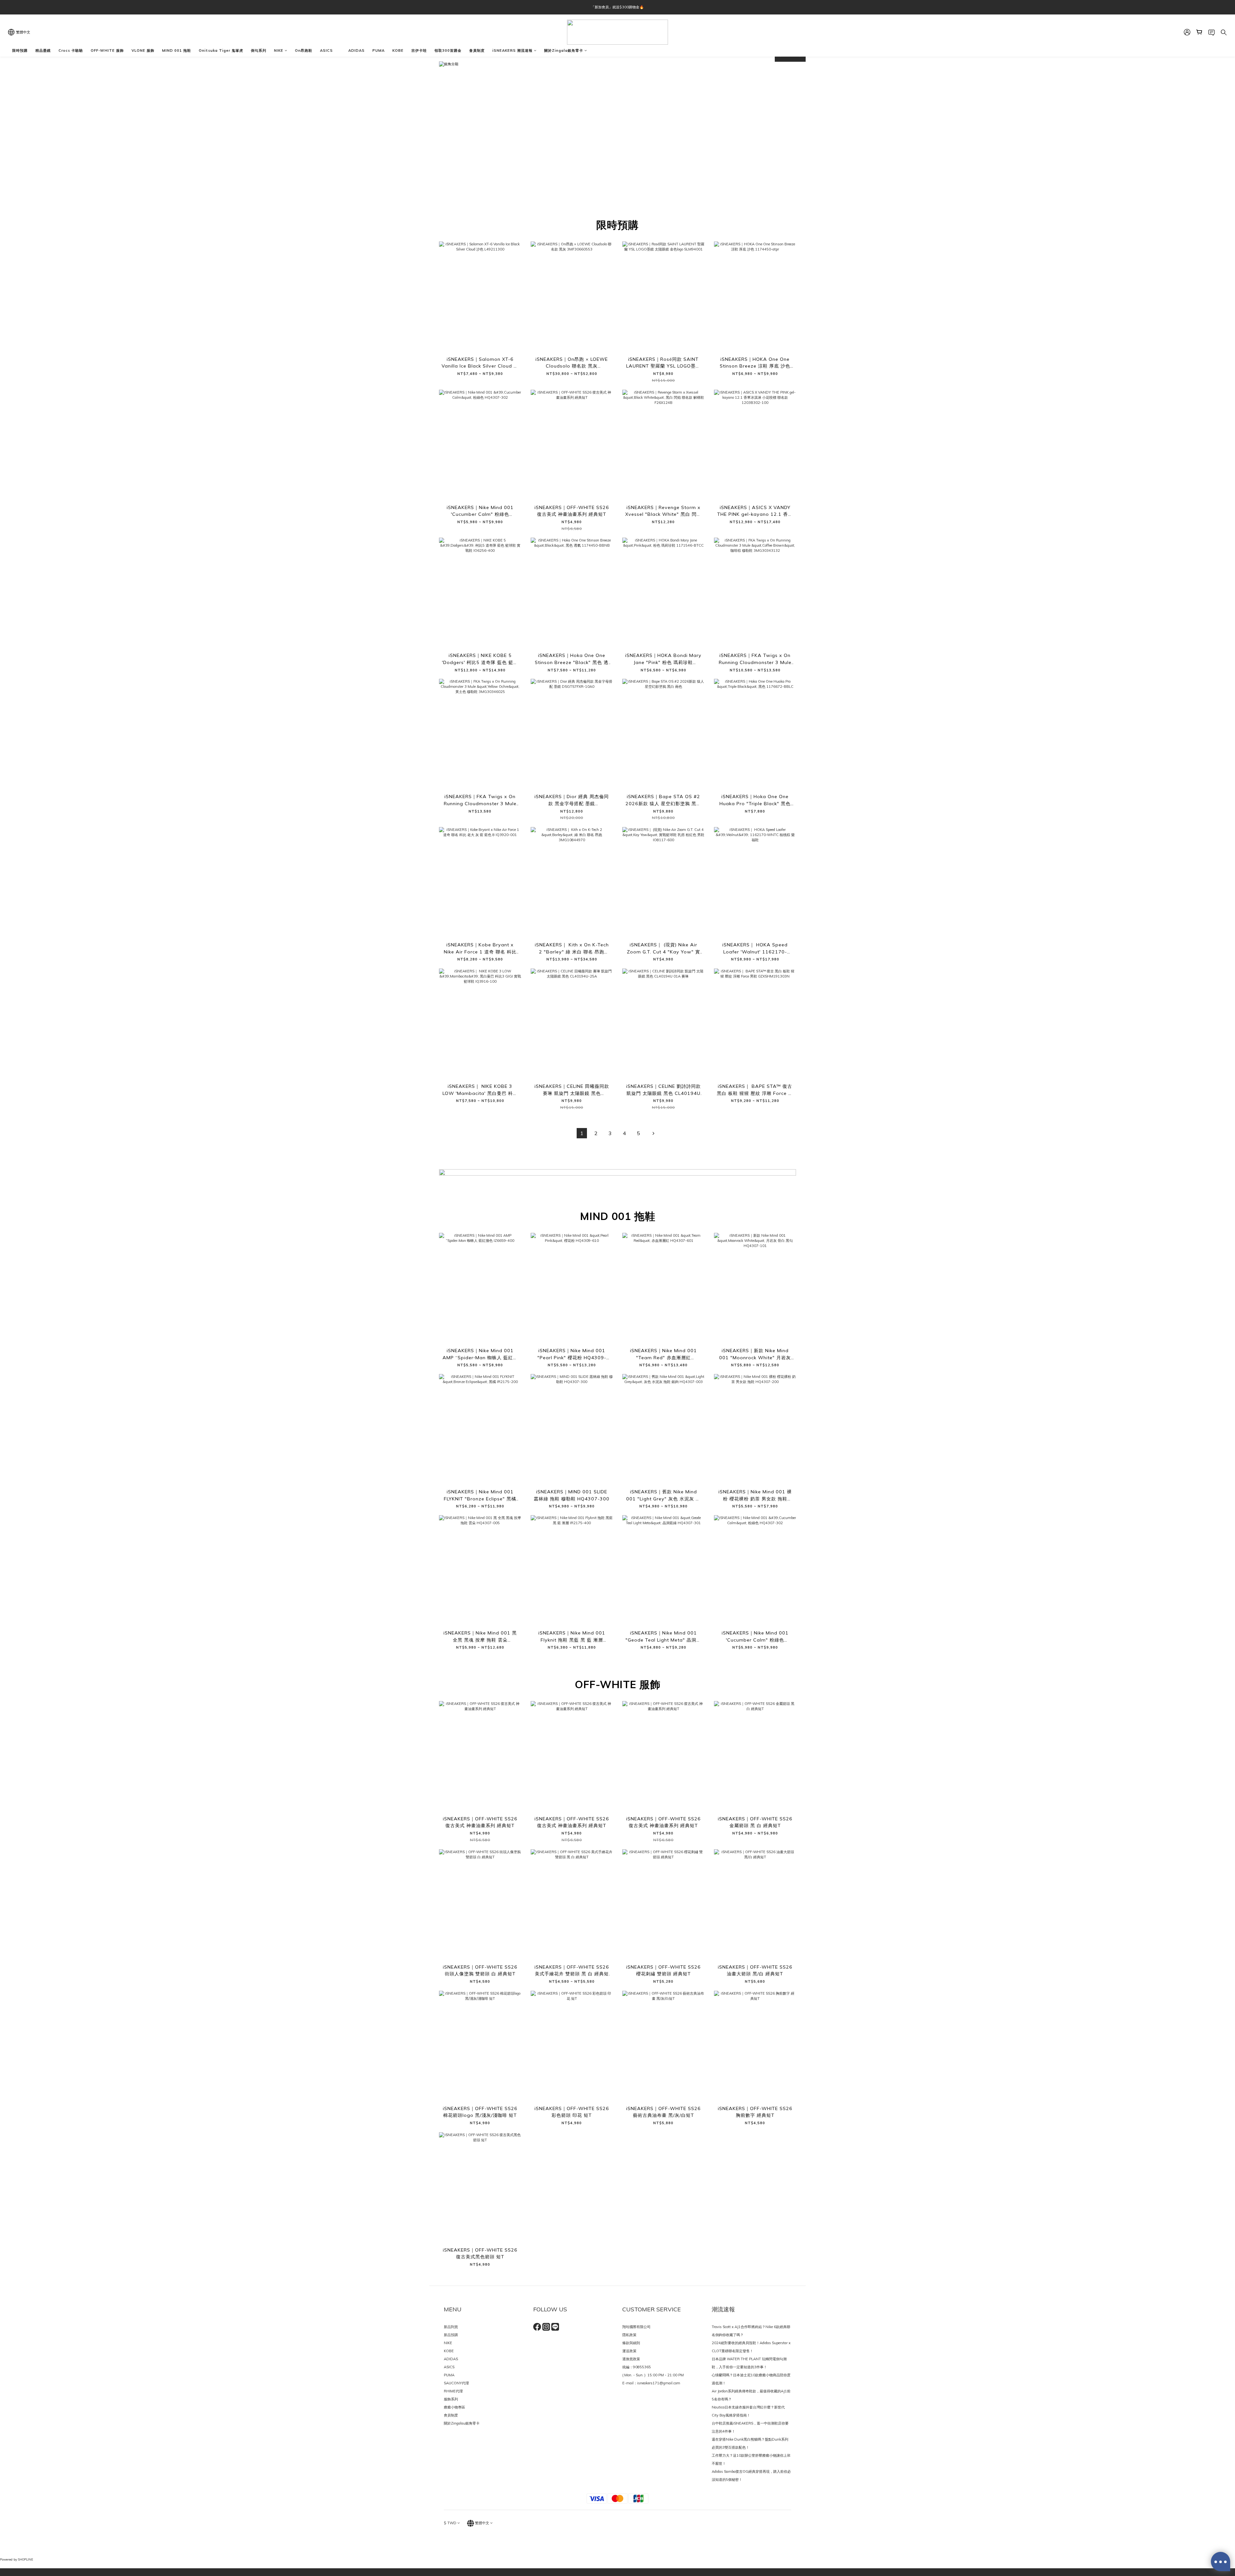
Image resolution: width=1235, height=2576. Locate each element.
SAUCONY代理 (456, 2383)
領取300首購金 (448, 50)
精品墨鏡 (43, 50)
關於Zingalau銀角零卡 (462, 2423)
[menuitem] (582, 1133)
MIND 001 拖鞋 (177, 50)
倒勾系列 (259, 50)
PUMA (379, 50)
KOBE (398, 50)
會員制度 (477, 50)
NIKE (279, 50)
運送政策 (629, 2351)
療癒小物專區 (454, 2407)
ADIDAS (357, 50)
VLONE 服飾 (143, 50)
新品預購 (451, 2335)
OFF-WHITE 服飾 (107, 50)
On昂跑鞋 (304, 50)
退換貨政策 (631, 2359)
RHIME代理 (453, 2391)
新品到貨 (451, 2327)
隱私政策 (629, 2335)
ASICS (326, 50)
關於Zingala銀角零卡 (564, 50)
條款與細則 (631, 2343)
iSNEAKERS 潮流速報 (512, 50)
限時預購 (20, 50)
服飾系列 (451, 2399)
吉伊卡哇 (419, 50)
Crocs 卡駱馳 (71, 50)
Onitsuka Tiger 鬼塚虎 (221, 50)
